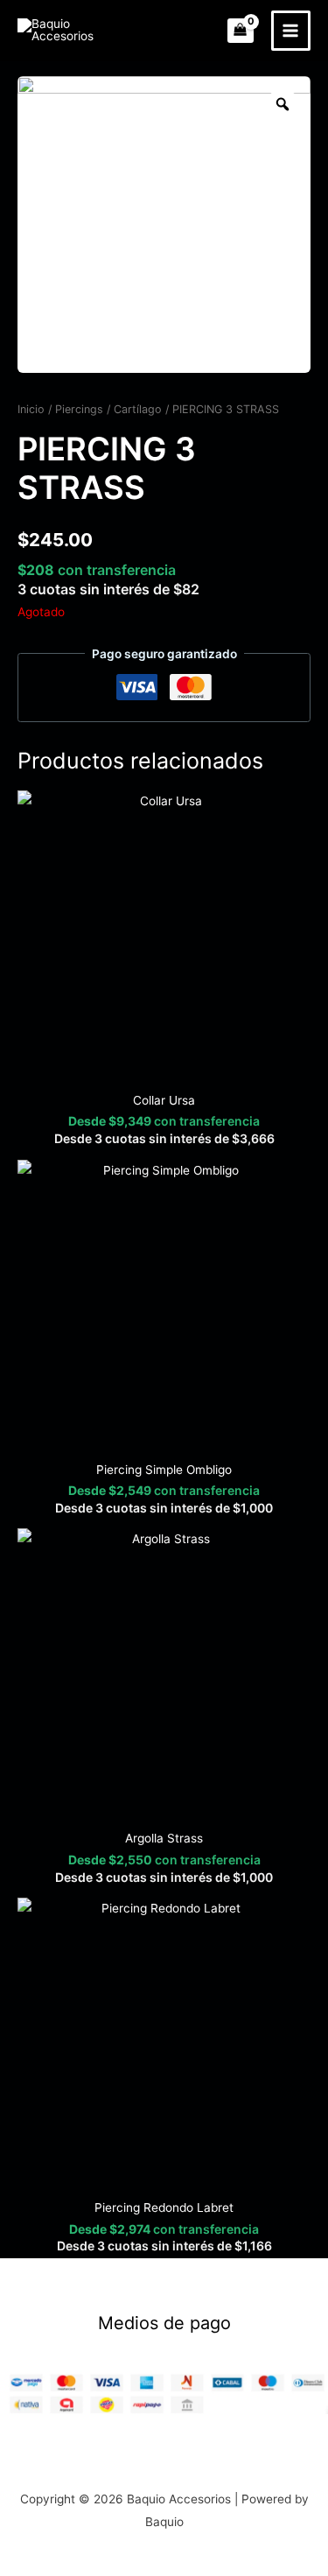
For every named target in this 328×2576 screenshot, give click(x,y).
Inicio (31, 409)
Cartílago (138, 409)
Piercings (79, 409)
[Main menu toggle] (291, 30)
